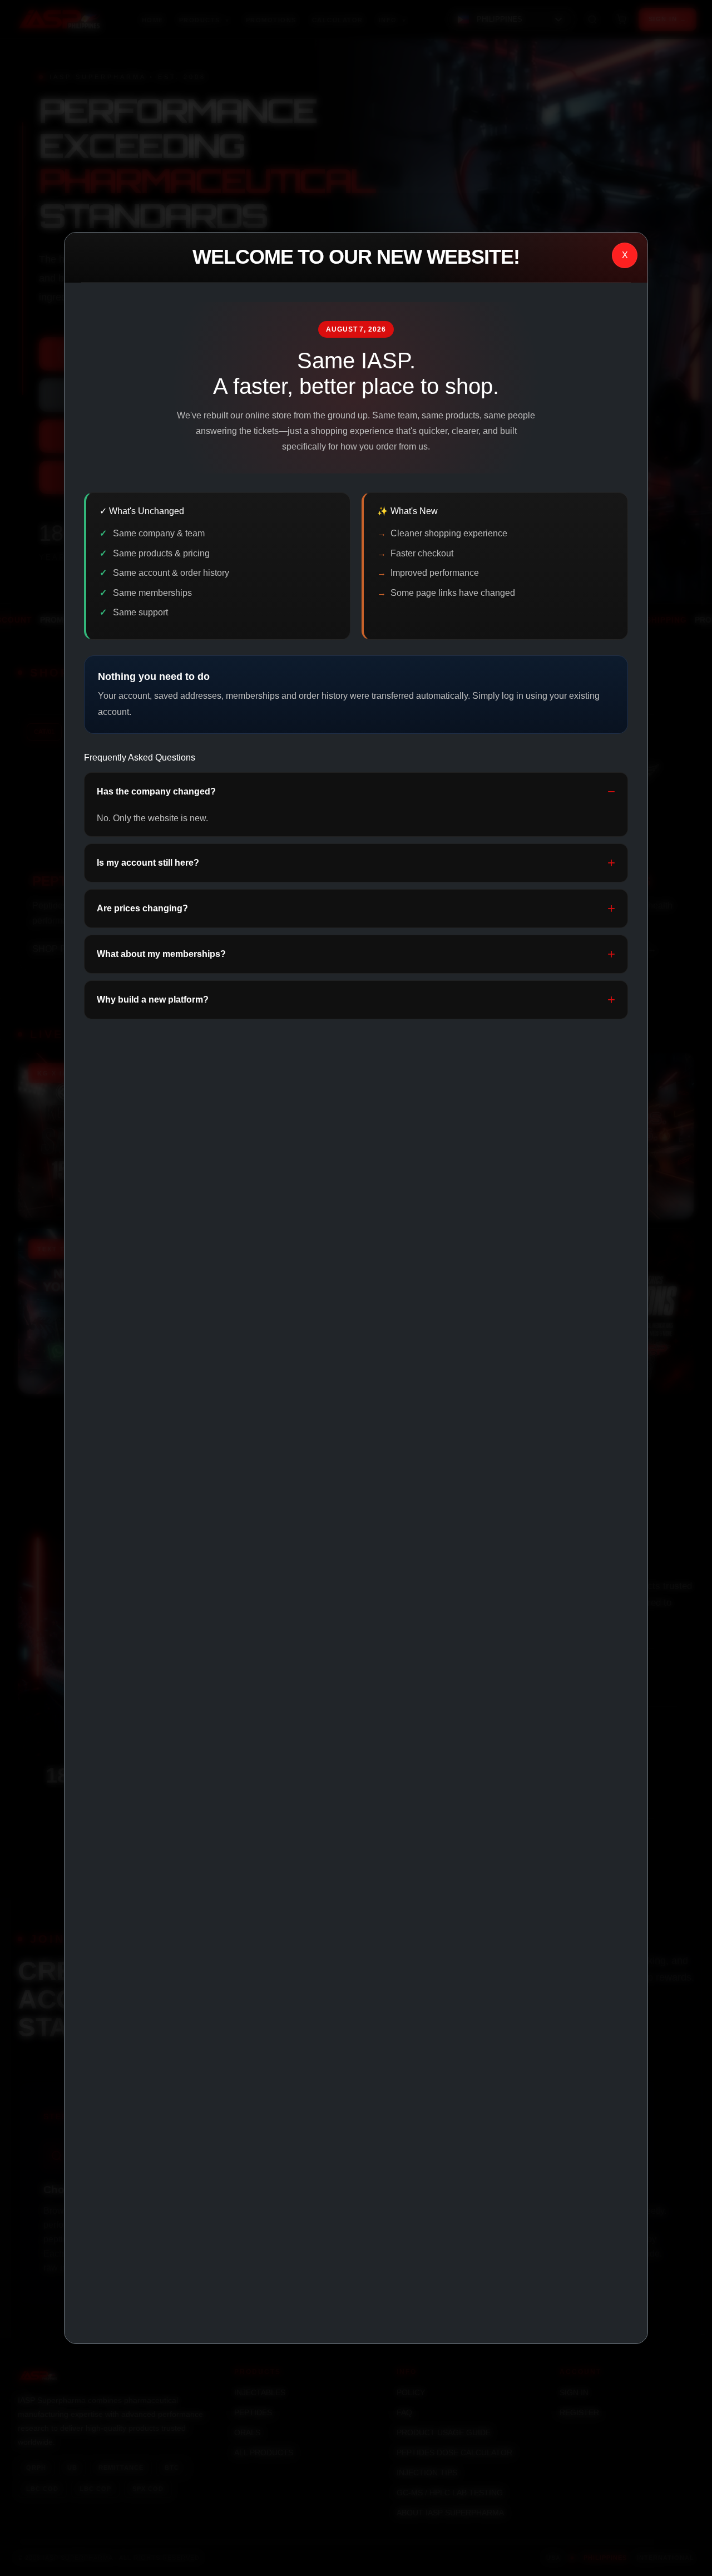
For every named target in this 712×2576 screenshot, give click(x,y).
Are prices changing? (142, 908)
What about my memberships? (161, 954)
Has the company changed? (156, 791)
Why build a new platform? (153, 1000)
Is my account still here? (148, 863)
